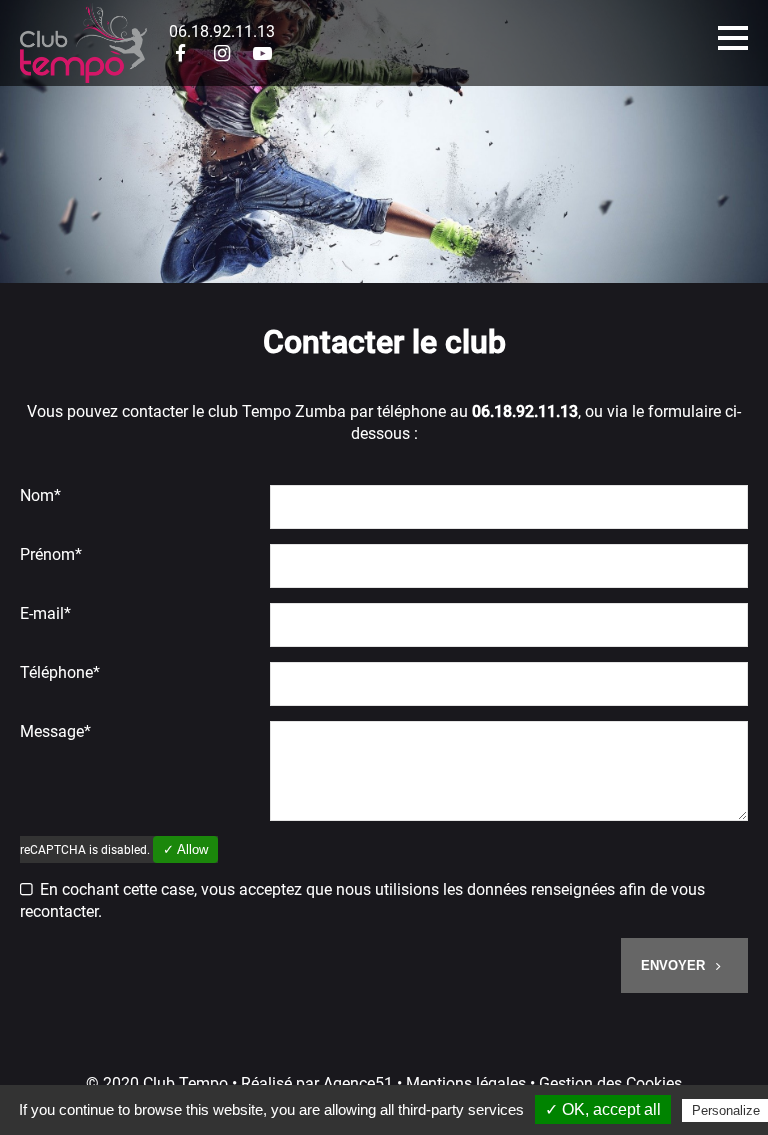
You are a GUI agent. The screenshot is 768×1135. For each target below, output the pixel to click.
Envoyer (675, 965)
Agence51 (358, 1083)
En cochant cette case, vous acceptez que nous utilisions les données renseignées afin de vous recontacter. (362, 900)
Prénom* (51, 554)
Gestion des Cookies (610, 1083)
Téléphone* (60, 672)
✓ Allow (185, 849)
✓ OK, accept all (603, 1109)
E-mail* (45, 613)
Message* (55, 731)
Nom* (40, 495)
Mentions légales (466, 1083)
